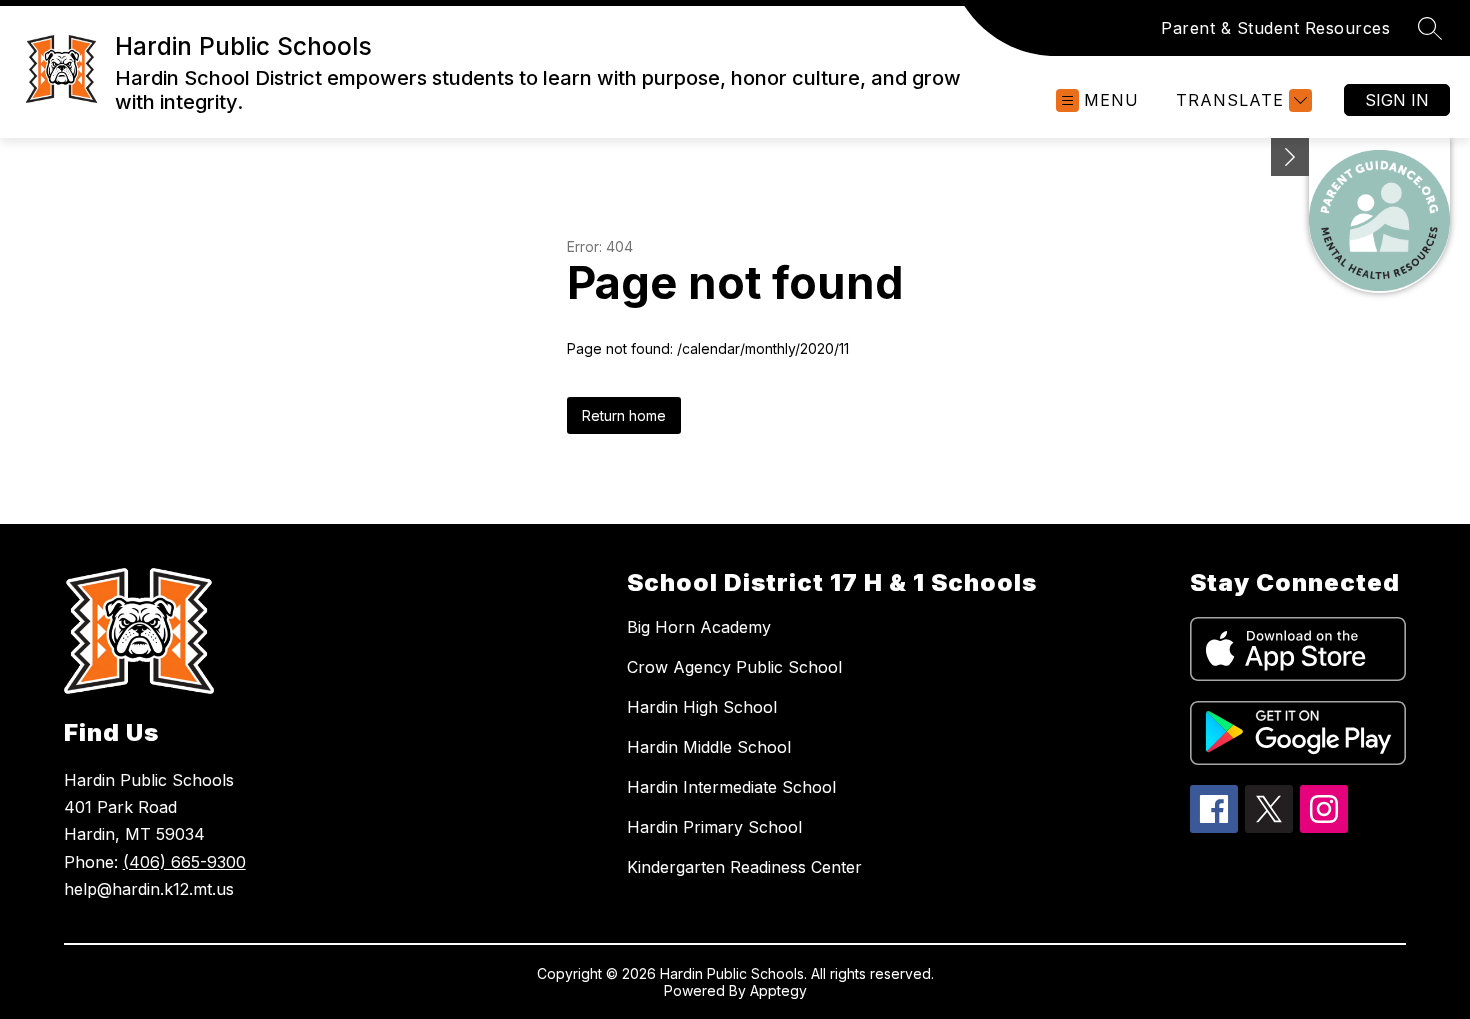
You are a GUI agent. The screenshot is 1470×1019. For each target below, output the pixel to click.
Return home (624, 415)
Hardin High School (702, 707)
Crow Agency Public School (734, 667)
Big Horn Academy (699, 627)
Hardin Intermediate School (731, 787)
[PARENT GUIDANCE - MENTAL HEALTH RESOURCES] (1379, 215)
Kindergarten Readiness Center (744, 867)
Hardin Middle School (709, 747)
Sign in (1397, 100)
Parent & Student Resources (1275, 28)
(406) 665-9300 (184, 862)
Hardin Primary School (714, 827)
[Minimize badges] (1290, 157)
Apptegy (778, 990)
